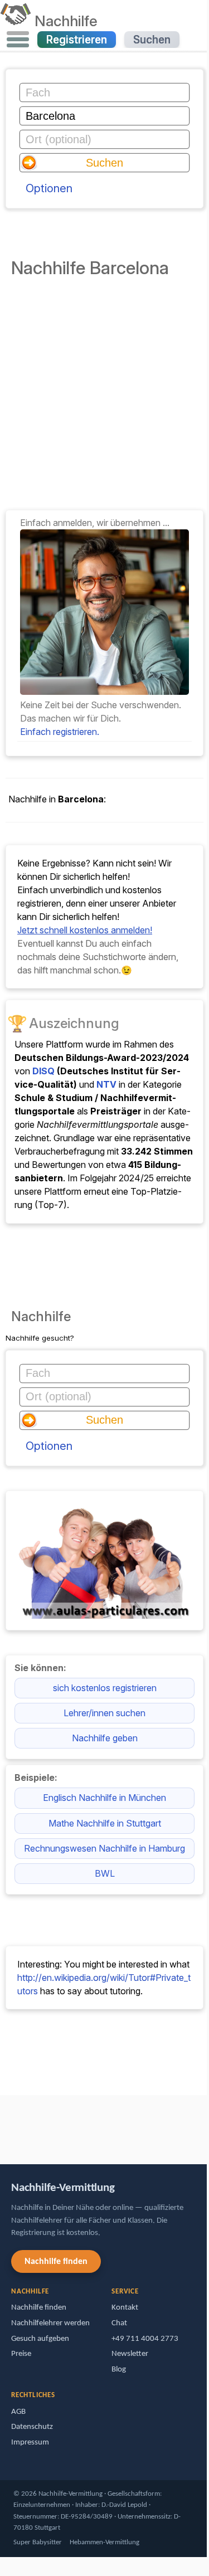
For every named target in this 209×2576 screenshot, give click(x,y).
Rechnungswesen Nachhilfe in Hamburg (104, 1848)
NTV (106, 1084)
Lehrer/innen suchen (104, 1713)
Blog (119, 2370)
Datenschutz (32, 2427)
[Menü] (18, 40)
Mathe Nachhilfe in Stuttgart (105, 1823)
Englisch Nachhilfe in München (104, 1798)
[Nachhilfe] (15, 21)
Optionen (49, 188)
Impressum (30, 2443)
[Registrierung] (104, 692)
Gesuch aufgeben (40, 2339)
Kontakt (125, 2308)
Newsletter (130, 2354)
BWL (105, 1873)
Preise (21, 2354)
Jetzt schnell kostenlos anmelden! (85, 930)
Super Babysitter (38, 2542)
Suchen (152, 40)
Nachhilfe (66, 21)
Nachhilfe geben (105, 1738)
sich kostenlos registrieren (105, 1688)
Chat (119, 2323)
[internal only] (3, 2124)
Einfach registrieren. (60, 732)
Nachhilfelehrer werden (50, 2323)
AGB (18, 2412)
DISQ (43, 1071)
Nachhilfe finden (56, 2262)
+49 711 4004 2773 (145, 2339)
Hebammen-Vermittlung (104, 2542)
